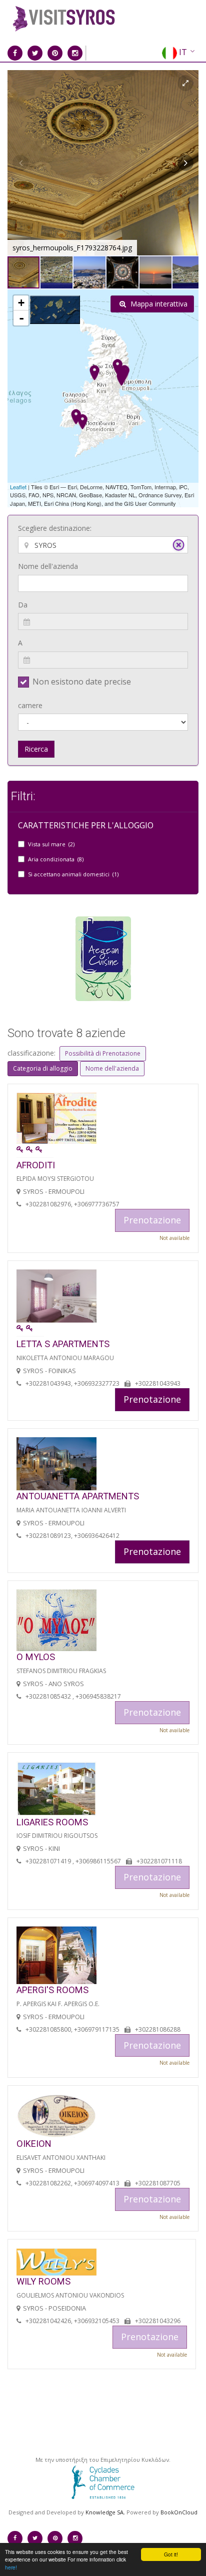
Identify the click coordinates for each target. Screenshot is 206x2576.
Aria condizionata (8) (56, 859)
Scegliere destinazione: (55, 528)
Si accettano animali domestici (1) (73, 874)
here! (11, 2567)
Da (23, 605)
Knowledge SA (104, 2512)
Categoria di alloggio (43, 1068)
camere (30, 705)
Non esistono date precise (82, 682)
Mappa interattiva (158, 304)
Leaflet (18, 487)
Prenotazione (152, 1399)
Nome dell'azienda (48, 566)
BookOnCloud (179, 2512)
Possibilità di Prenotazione (103, 1053)
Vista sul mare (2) (51, 844)
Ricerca (36, 749)
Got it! (171, 2554)
